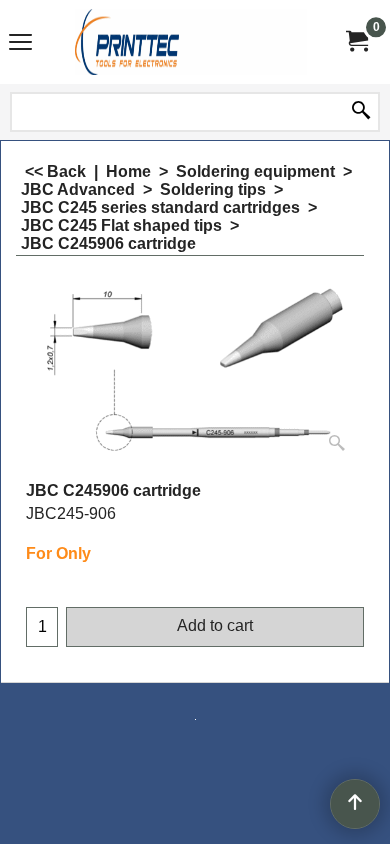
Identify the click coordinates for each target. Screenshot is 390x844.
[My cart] (356, 41)
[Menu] (20, 44)
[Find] (361, 112)
